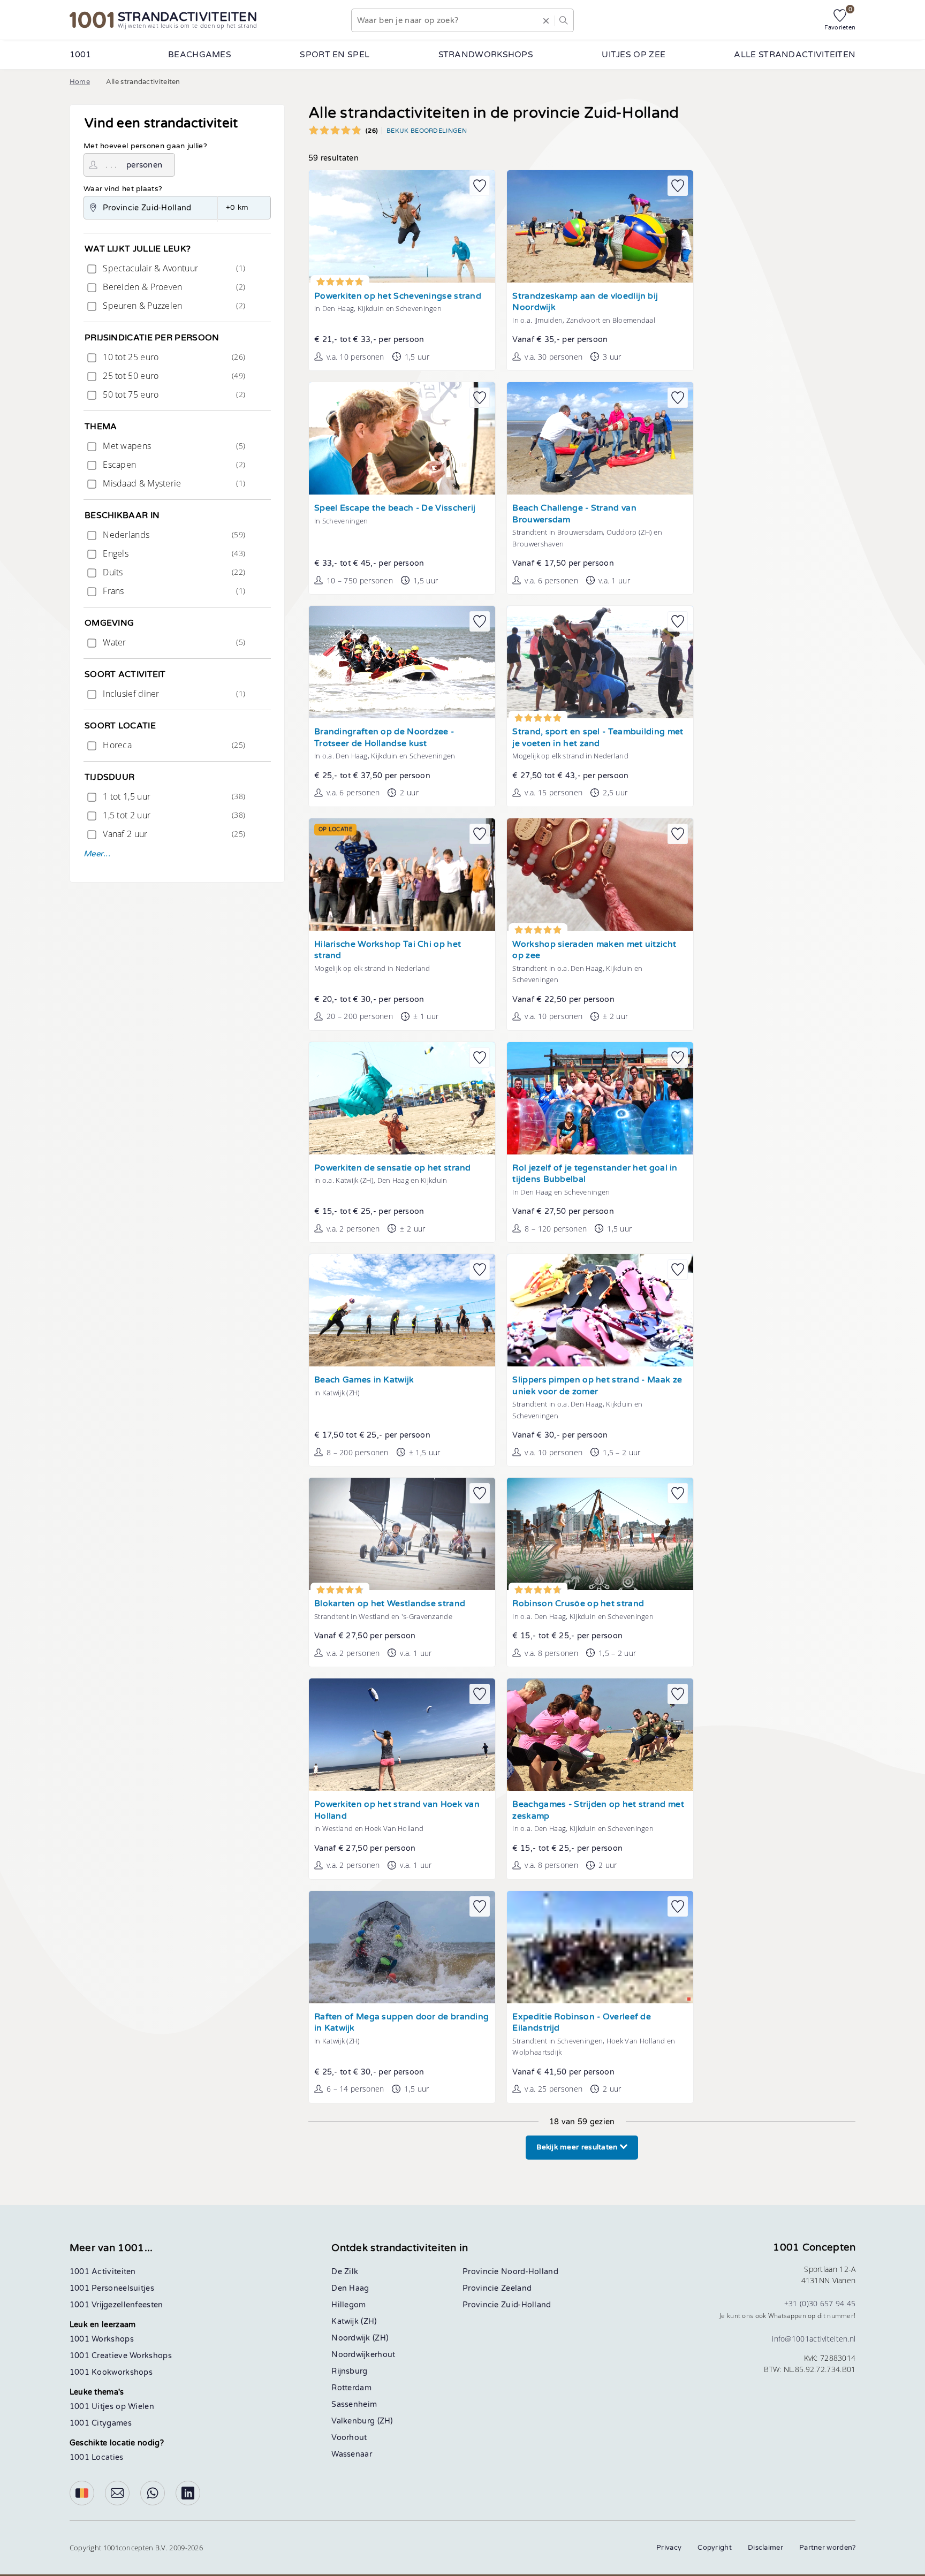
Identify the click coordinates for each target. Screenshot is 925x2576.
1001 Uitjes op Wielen (112, 2407)
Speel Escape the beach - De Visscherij (395, 508)
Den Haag (350, 2288)
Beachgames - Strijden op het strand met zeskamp (598, 1810)
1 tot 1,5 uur (173, 796)
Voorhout (349, 2438)
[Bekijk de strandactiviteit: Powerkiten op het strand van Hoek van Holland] (402, 1735)
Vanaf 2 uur (173, 834)
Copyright (715, 2548)
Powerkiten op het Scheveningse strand (398, 296)
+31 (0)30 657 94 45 (820, 2303)
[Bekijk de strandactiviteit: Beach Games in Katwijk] (402, 1310)
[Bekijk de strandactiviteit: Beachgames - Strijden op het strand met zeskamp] (600, 1735)
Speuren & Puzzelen (173, 306)
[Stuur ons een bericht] (117, 2493)
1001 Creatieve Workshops (121, 2356)
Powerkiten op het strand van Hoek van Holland (397, 1810)
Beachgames (200, 55)
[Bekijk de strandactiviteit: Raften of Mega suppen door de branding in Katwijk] (402, 1947)
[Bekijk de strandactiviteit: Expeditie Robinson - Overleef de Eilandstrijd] (600, 1947)
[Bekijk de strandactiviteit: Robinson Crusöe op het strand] (600, 1534)
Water (173, 642)
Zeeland (516, 2288)
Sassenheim (354, 2404)
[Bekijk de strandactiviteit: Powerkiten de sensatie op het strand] (402, 1098)
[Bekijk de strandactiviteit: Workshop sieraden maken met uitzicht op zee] (600, 875)
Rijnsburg (349, 2371)
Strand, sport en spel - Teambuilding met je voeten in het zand (598, 738)
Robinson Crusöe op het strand (578, 1604)
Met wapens (173, 446)
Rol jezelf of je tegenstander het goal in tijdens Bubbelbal (595, 1174)
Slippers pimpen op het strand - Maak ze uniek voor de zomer (597, 1386)
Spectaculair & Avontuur (173, 268)
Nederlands (173, 535)
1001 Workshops (102, 2339)
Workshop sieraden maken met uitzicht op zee (594, 950)
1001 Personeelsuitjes (112, 2288)
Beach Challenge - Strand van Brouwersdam (574, 514)
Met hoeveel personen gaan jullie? (145, 146)
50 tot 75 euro (173, 394)
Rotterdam (351, 2388)
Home (80, 82)
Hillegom (348, 2305)
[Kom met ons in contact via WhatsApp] (153, 2493)
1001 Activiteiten (103, 2272)
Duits (173, 572)
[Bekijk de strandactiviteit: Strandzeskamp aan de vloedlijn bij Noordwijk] (600, 226)
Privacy (669, 2548)
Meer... (97, 854)
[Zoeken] (564, 20)
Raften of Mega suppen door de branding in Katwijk (401, 2023)
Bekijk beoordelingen (427, 131)
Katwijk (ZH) (354, 2322)
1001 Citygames (101, 2423)
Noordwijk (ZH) (360, 2338)
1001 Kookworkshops (111, 2372)
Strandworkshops (486, 55)
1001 (81, 55)
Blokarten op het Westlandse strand (390, 1604)
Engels (173, 553)
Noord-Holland (530, 2272)
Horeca (173, 745)
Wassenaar (352, 2454)
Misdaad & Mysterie (173, 483)
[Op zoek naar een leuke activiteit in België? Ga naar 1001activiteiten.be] (82, 2493)
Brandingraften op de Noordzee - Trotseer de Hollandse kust (384, 738)
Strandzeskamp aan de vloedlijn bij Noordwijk (585, 302)
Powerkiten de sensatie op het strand (393, 1168)
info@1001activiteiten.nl (814, 2339)
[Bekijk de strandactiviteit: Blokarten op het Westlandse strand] (402, 1534)
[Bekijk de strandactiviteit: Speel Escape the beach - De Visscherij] (402, 438)
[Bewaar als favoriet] (480, 186)
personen (144, 165)
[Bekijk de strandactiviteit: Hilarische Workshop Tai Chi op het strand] (402, 875)
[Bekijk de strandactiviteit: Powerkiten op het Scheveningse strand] (402, 226)
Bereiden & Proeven (173, 287)
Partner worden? (828, 2548)
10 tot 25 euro (173, 357)
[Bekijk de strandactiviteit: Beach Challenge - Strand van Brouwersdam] (600, 438)
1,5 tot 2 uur (173, 815)
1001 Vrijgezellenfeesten (116, 2305)
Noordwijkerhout (363, 2355)
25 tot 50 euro (173, 376)
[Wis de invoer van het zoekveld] (546, 20)
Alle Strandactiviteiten (795, 55)
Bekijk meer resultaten (578, 2147)
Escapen (173, 465)
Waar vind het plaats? (123, 189)
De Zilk (345, 2272)
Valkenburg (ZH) (362, 2421)
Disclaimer (765, 2548)
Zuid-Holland (526, 2305)
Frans (173, 591)
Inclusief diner (173, 694)
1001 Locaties (97, 2457)
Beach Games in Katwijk (364, 1380)
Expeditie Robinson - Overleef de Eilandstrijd (582, 2023)
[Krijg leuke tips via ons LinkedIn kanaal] (188, 2493)
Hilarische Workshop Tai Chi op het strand (388, 950)
